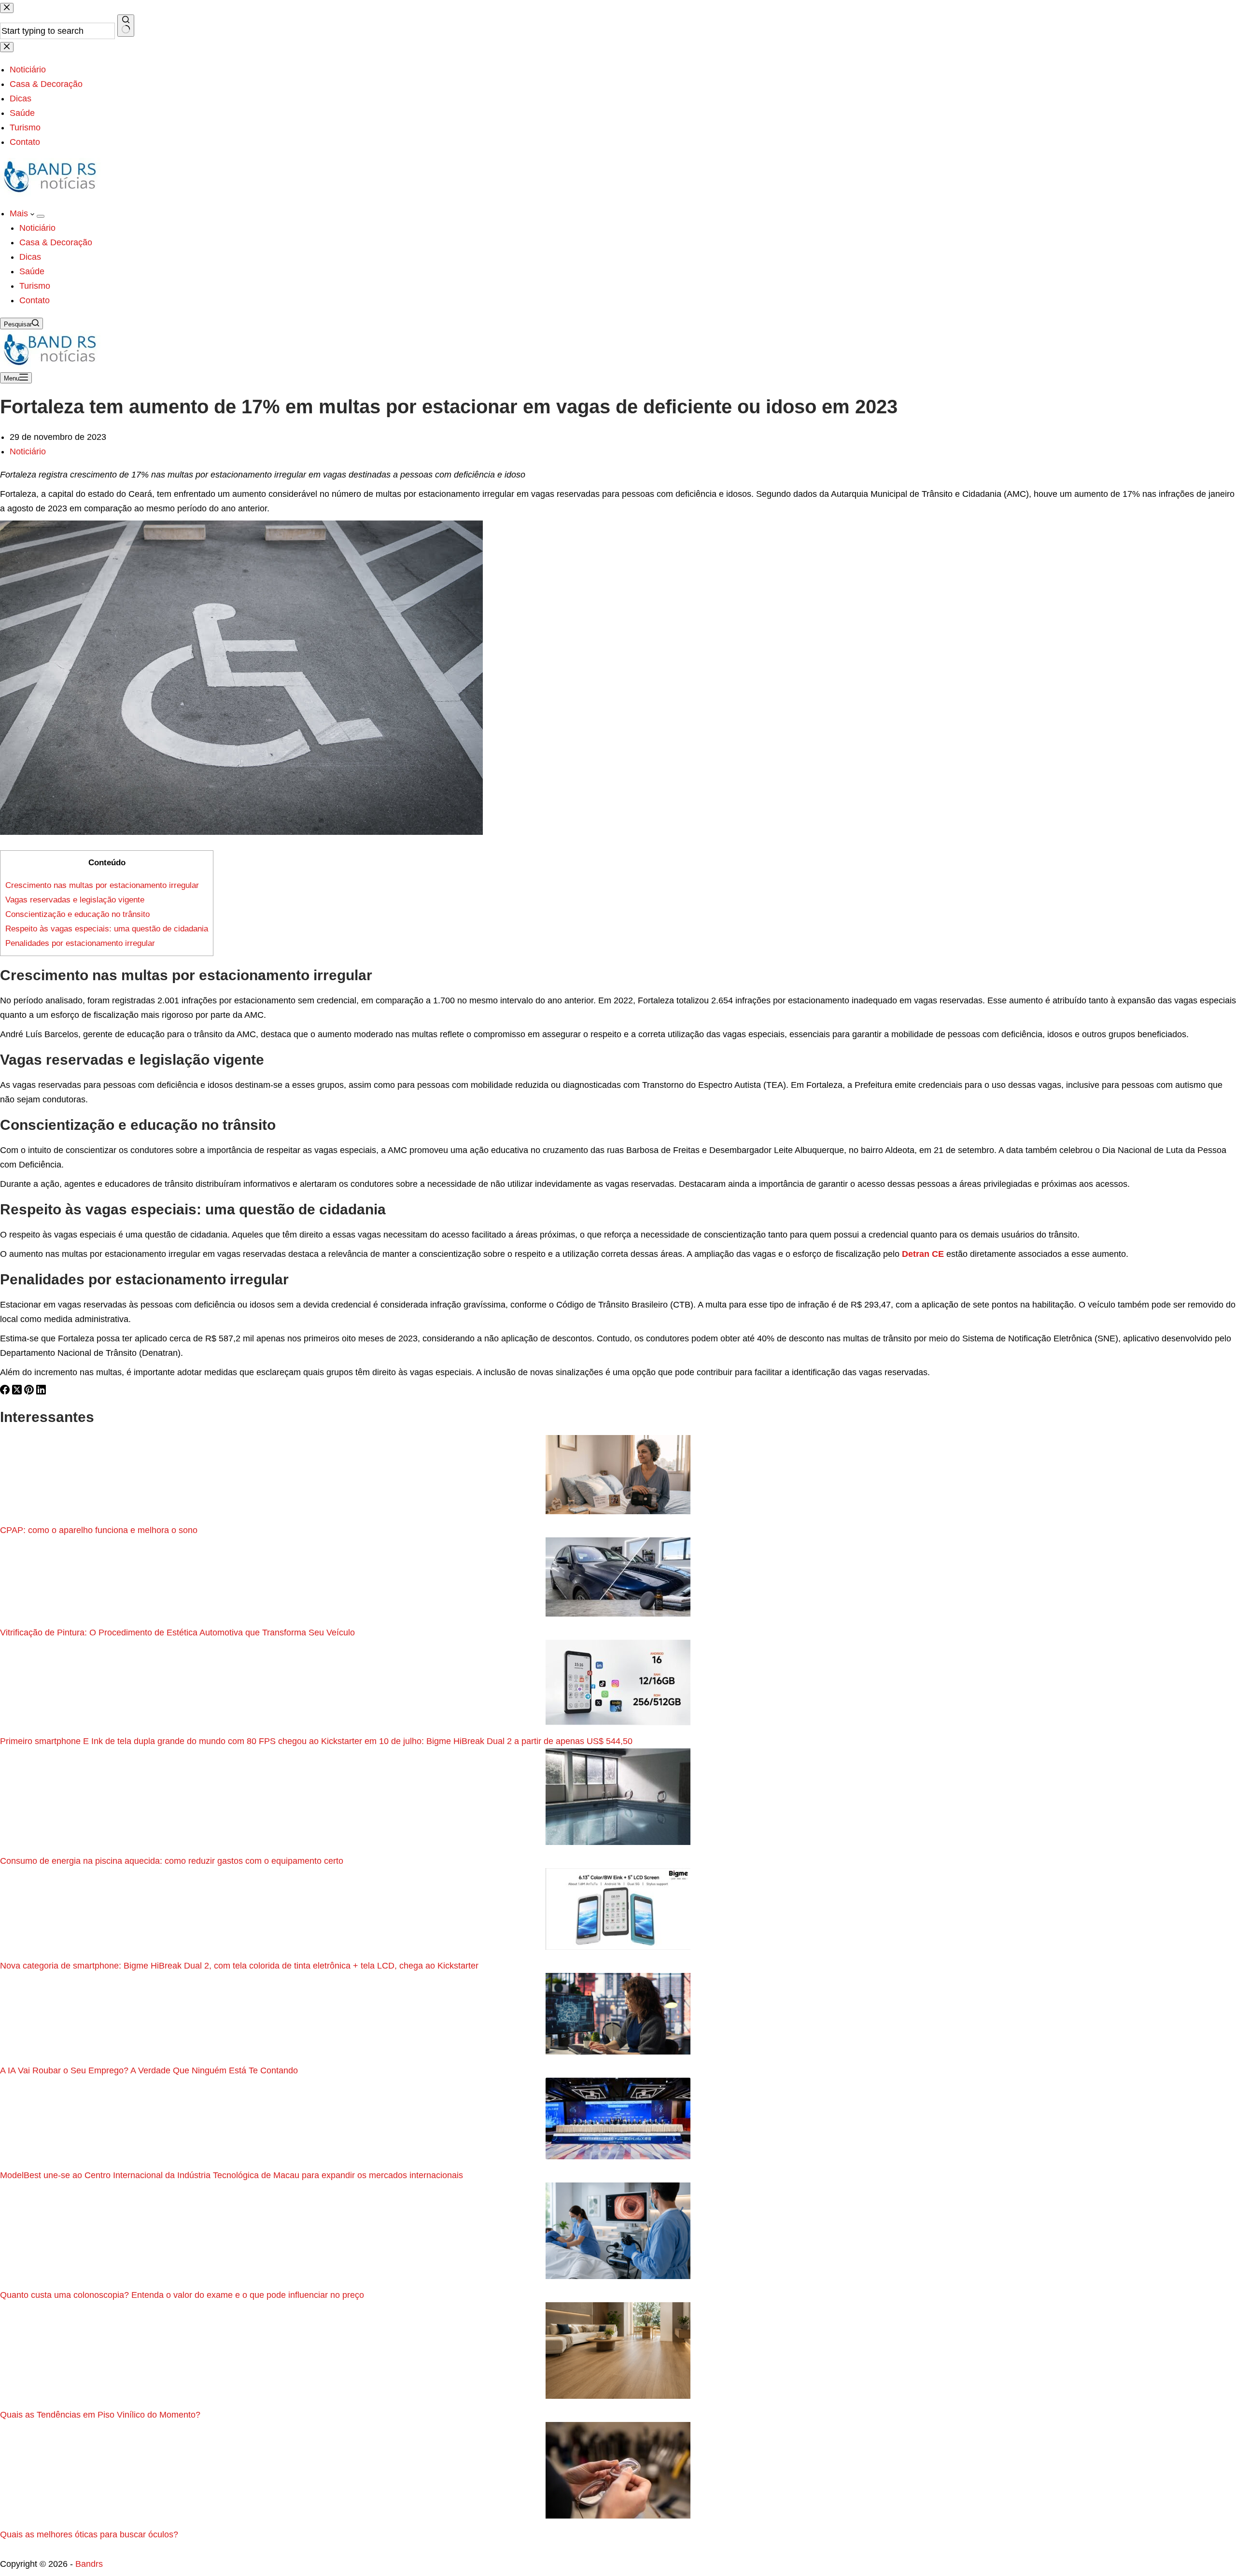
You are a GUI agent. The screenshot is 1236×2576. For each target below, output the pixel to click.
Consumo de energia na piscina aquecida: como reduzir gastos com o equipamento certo (172, 1861)
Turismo (35, 286)
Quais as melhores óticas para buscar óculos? (90, 2534)
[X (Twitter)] (18, 1392)
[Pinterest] (30, 1392)
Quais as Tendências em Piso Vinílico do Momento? (100, 2415)
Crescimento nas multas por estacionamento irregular (102, 885)
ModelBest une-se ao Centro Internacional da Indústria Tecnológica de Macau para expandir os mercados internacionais (232, 2175)
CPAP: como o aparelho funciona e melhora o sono (99, 1530)
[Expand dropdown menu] (41, 216)
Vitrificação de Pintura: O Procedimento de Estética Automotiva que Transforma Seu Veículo (177, 1633)
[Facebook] (6, 1392)
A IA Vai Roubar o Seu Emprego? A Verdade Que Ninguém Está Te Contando (149, 2070)
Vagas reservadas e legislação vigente (75, 900)
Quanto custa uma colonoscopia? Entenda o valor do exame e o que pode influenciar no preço (183, 2295)
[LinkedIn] (41, 1392)
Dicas (30, 257)
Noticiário (37, 228)
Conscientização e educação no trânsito (77, 914)
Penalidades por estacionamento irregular (80, 943)
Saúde (32, 271)
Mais (20, 213)
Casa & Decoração (56, 242)
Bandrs (89, 2564)
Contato (35, 300)
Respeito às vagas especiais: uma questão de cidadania (107, 929)
